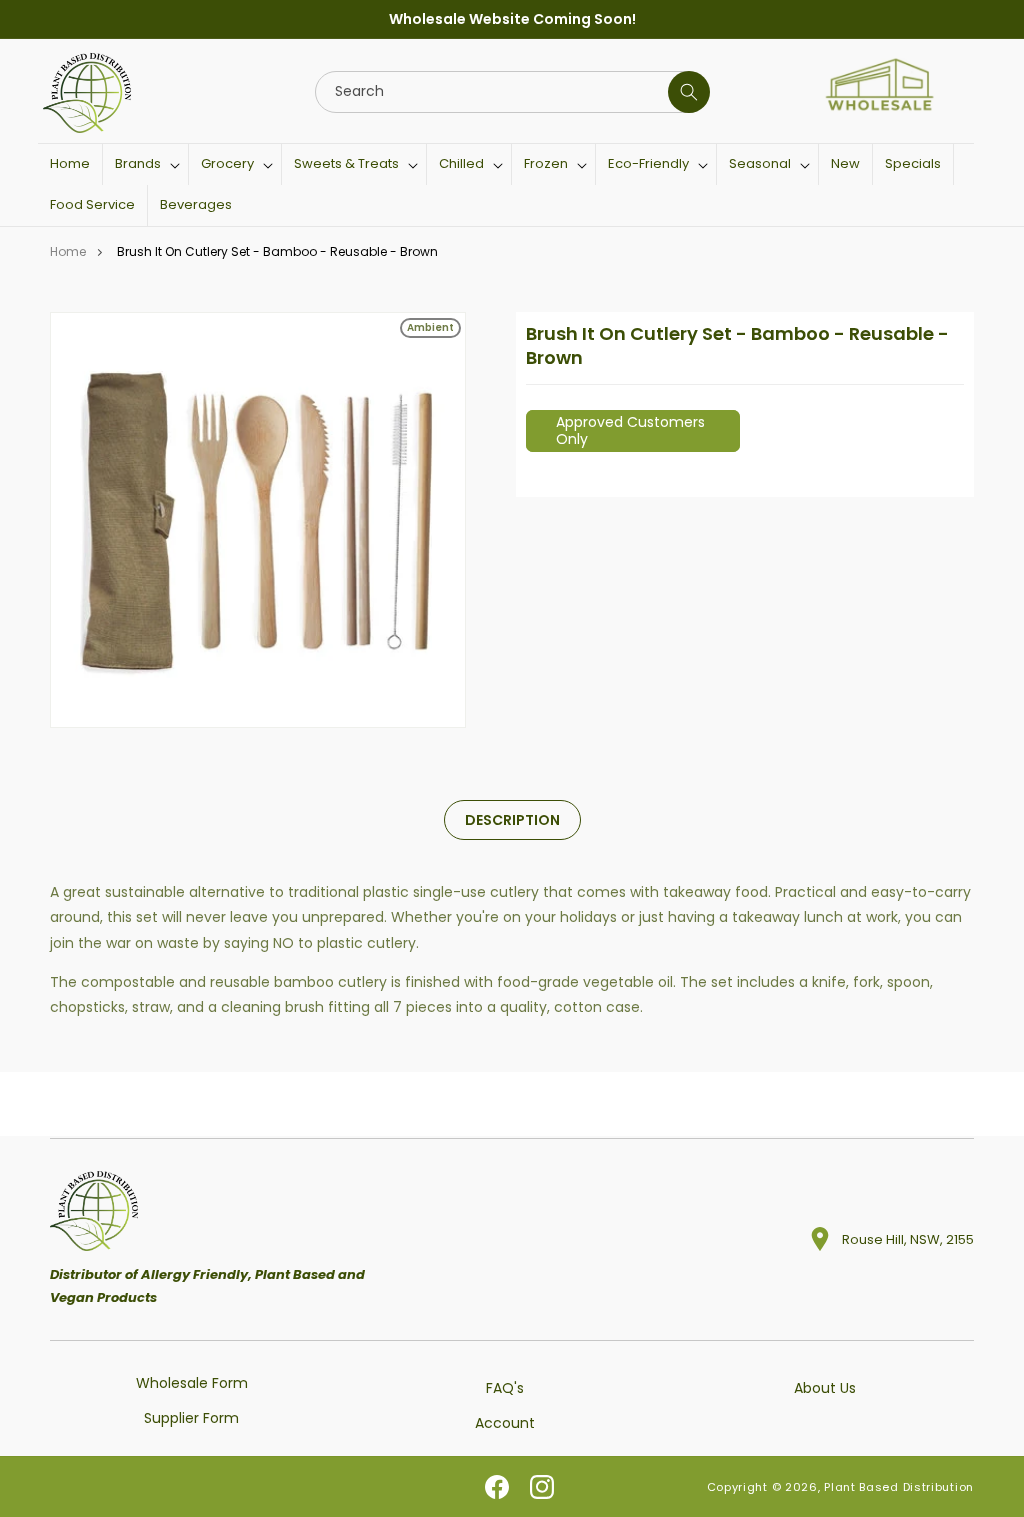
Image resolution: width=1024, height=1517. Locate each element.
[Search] (689, 92)
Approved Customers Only (630, 430)
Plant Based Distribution (899, 1487)
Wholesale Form (192, 1383)
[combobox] (512, 92)
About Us (825, 1388)
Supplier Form (191, 1418)
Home (68, 251)
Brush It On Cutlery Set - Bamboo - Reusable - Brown (277, 251)
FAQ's (505, 1388)
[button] (145, 164)
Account (505, 1423)
